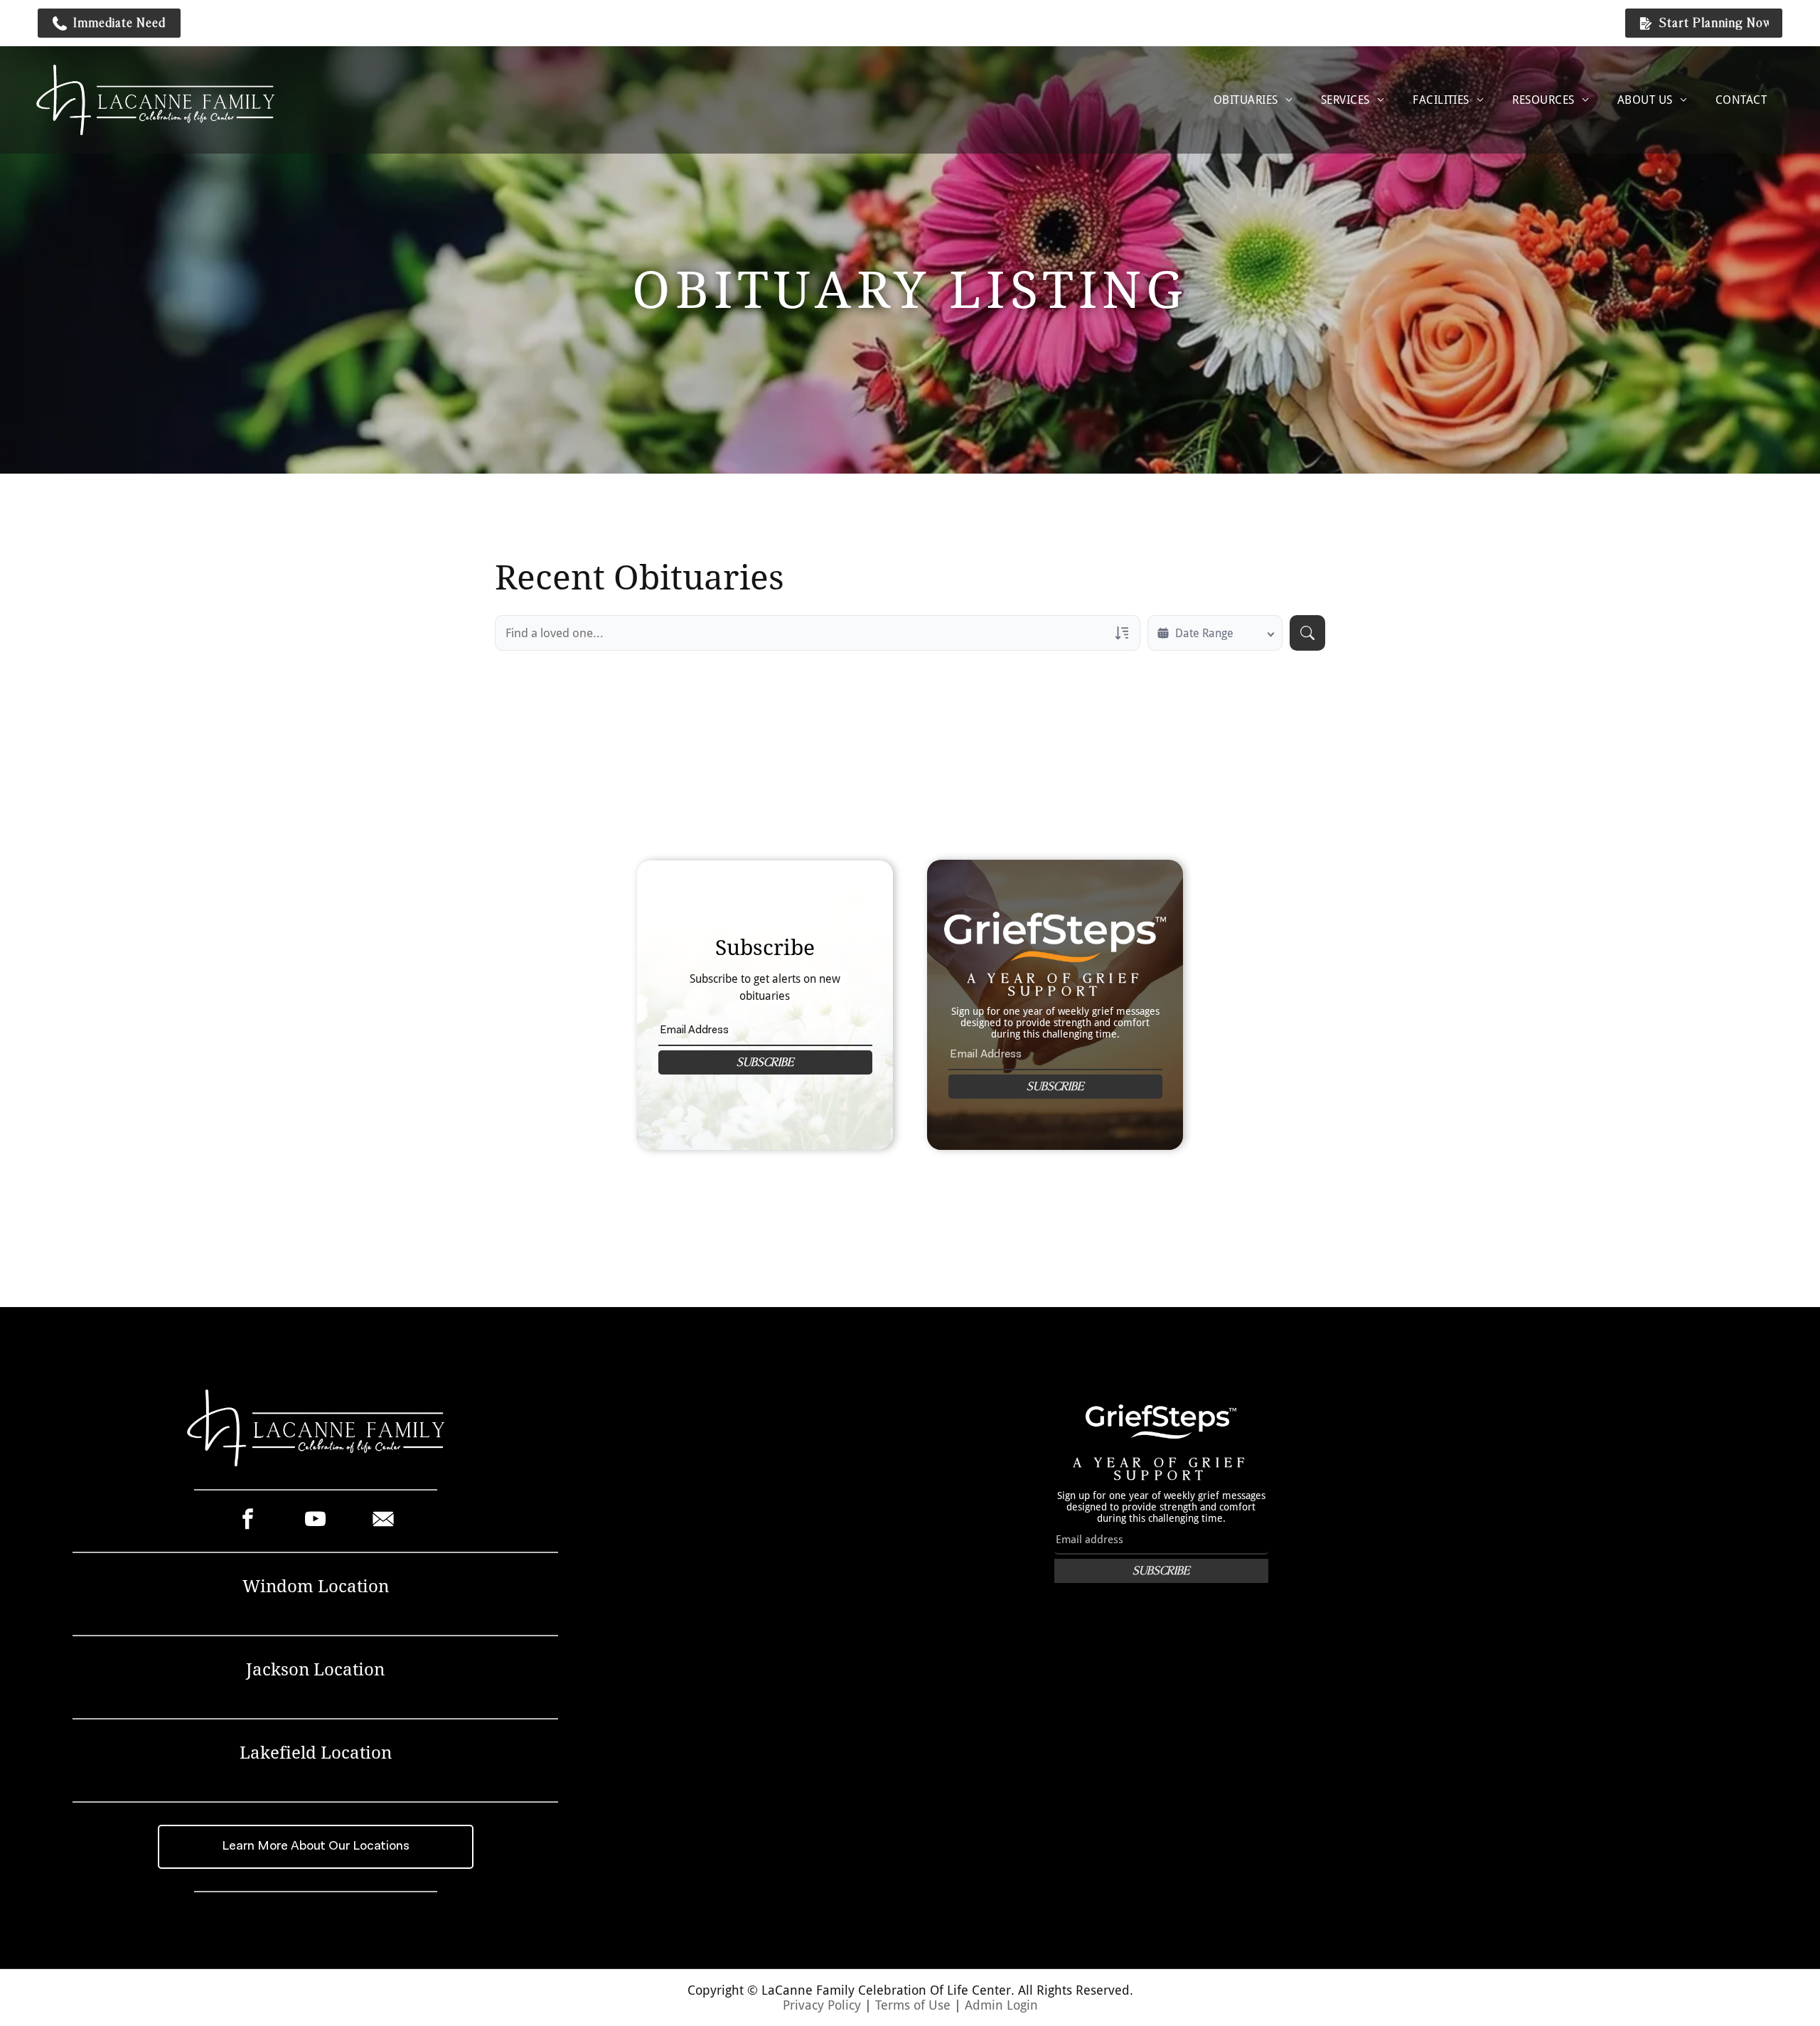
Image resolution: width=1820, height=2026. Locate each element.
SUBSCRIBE (765, 1062)
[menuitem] (1253, 100)
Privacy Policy (822, 2005)
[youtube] (315, 1521)
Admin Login (1001, 2005)
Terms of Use (913, 2005)
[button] (109, 23)
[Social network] (383, 1521)
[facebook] (248, 1521)
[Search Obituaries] (1307, 633)
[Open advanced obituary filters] (1122, 633)
